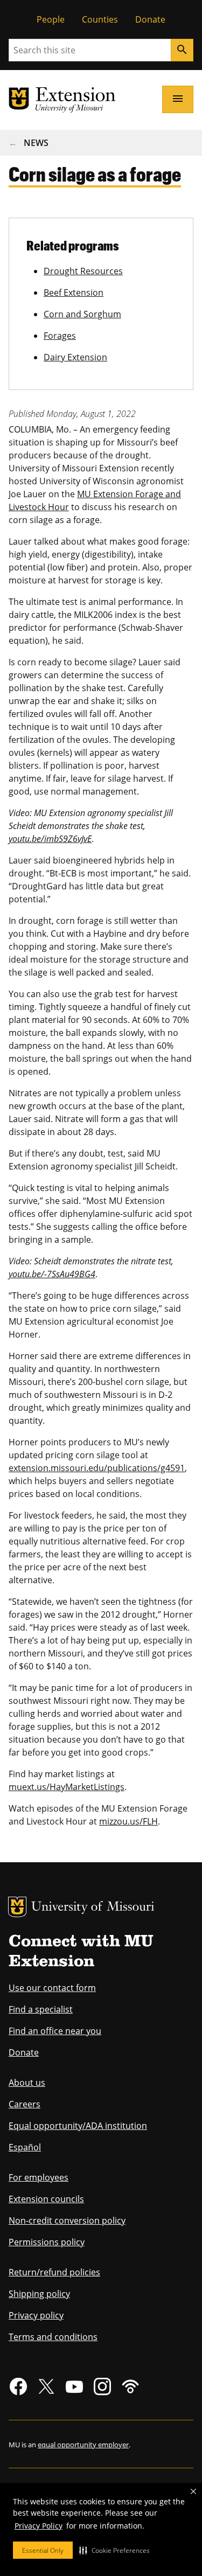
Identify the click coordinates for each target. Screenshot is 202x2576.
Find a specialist (41, 2009)
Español (25, 2147)
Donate (150, 19)
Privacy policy (36, 2315)
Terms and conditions (53, 2337)
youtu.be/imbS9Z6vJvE (50, 839)
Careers (25, 2104)
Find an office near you (55, 2031)
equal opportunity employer (83, 2445)
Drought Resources (83, 271)
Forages (60, 336)
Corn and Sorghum (82, 314)
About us (27, 2083)
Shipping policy (39, 2294)
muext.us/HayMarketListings (67, 1787)
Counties (100, 19)
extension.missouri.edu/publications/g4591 (97, 1468)
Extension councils (46, 2199)
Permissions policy (47, 2242)
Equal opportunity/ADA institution (78, 2126)
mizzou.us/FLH (128, 1821)
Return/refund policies (54, 2272)
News (36, 143)
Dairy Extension (75, 357)
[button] (114, 2550)
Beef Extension (74, 293)
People (51, 19)
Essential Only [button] (43, 2550)
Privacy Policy (39, 2526)
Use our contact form (52, 1988)
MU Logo (17, 1907)
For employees (39, 2177)
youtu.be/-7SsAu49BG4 (52, 1274)
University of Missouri (93, 1908)
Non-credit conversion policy (67, 2220)
